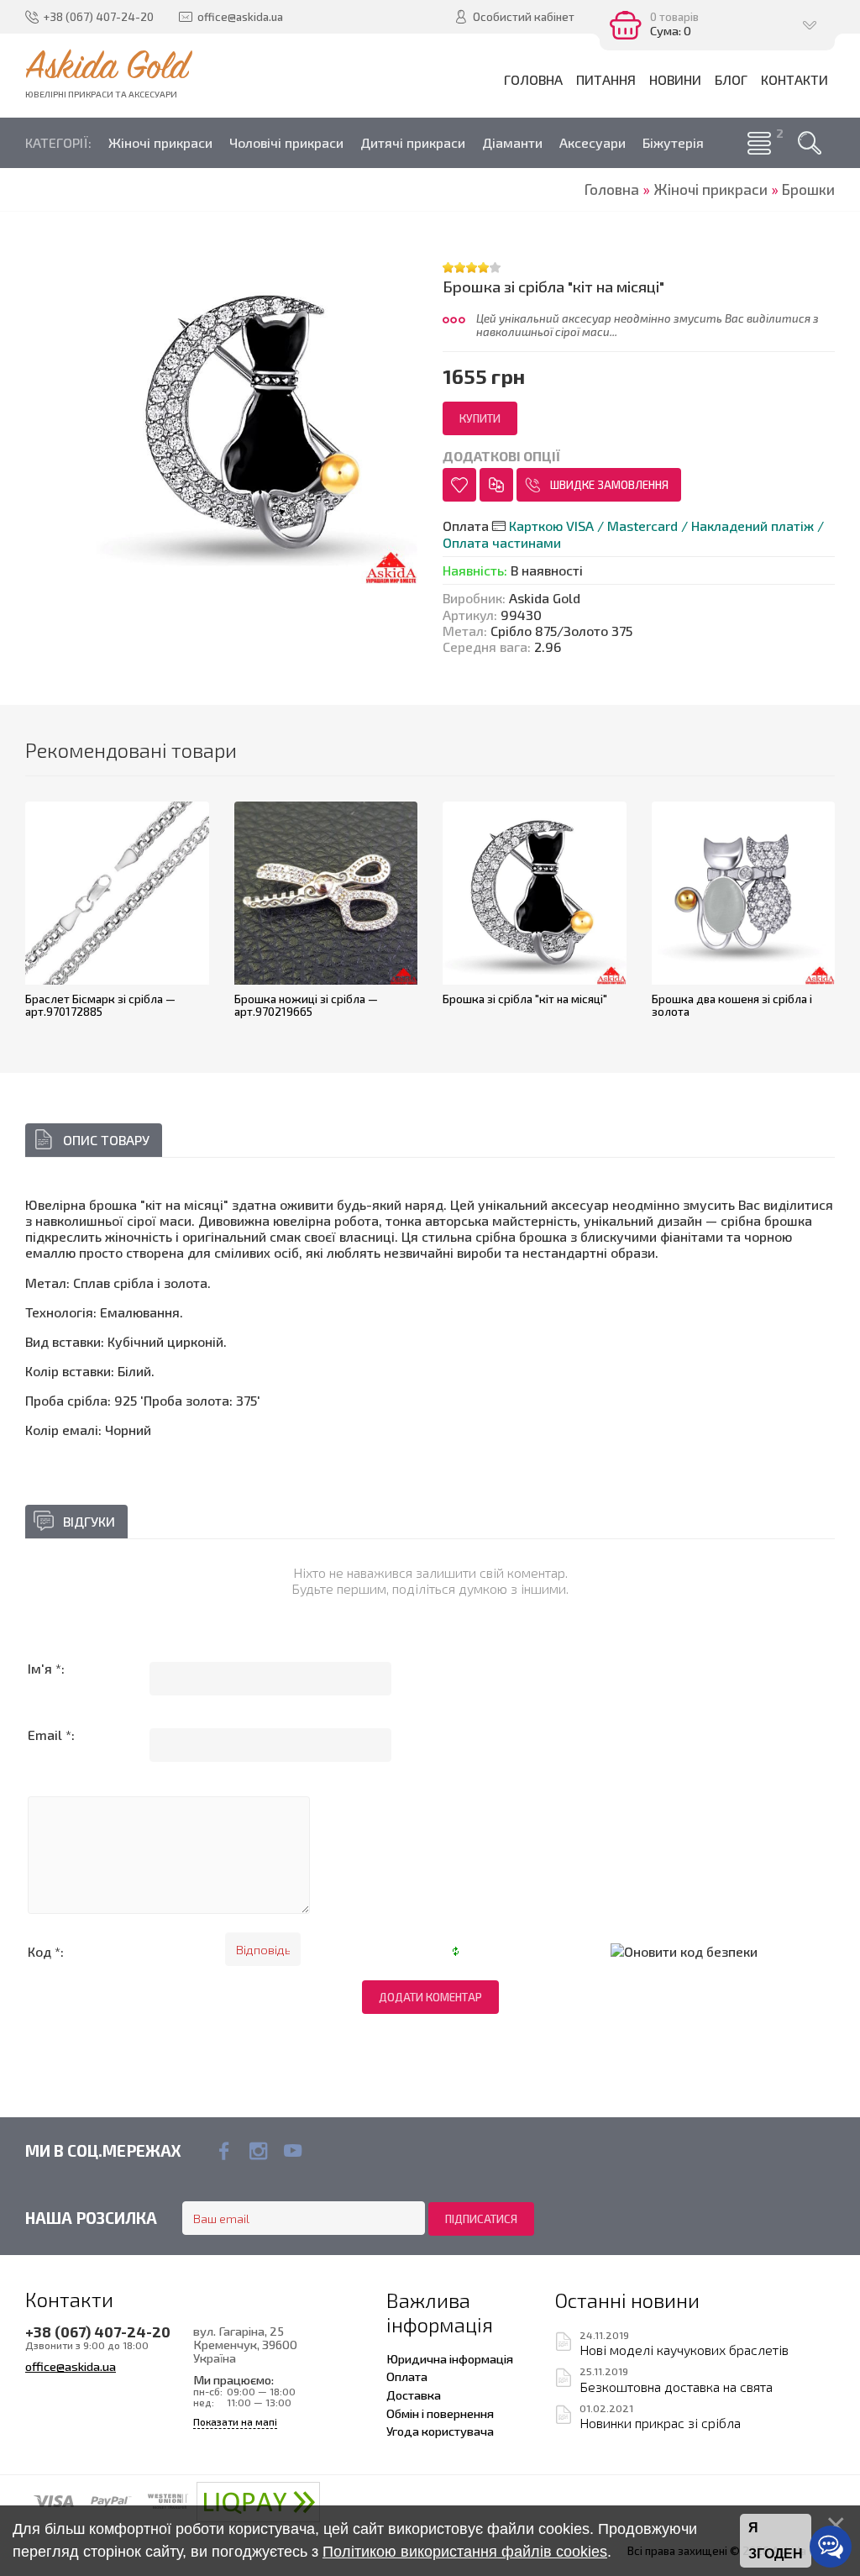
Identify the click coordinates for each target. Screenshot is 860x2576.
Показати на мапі (235, 2422)
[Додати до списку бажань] (459, 485)
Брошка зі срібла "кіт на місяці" (525, 999)
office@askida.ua (71, 2366)
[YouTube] (293, 2151)
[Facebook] (224, 2151)
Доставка (414, 2395)
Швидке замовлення (609, 485)
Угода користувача (440, 2431)
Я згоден (776, 2541)
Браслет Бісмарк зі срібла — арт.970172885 (100, 1005)
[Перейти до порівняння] (496, 485)
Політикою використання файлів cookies (465, 2552)
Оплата (407, 2376)
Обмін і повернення (440, 2413)
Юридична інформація (450, 2358)
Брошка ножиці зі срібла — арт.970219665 (306, 1005)
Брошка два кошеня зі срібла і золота (732, 1005)
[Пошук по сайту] (810, 143)
